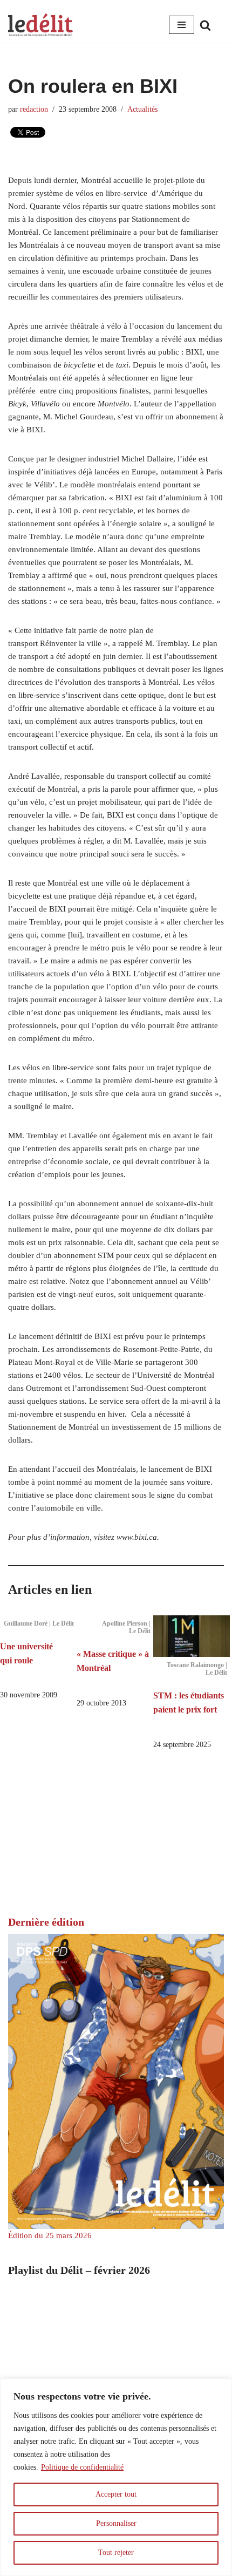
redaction (34, 109)
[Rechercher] (205, 25)
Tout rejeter (116, 2553)
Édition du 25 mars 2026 (50, 2235)
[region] (116, 2477)
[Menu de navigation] (182, 25)
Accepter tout (116, 2494)
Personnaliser (116, 2523)
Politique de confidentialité (82, 2467)
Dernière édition (46, 1922)
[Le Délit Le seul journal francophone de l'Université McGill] (40, 25)
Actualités (142, 109)
